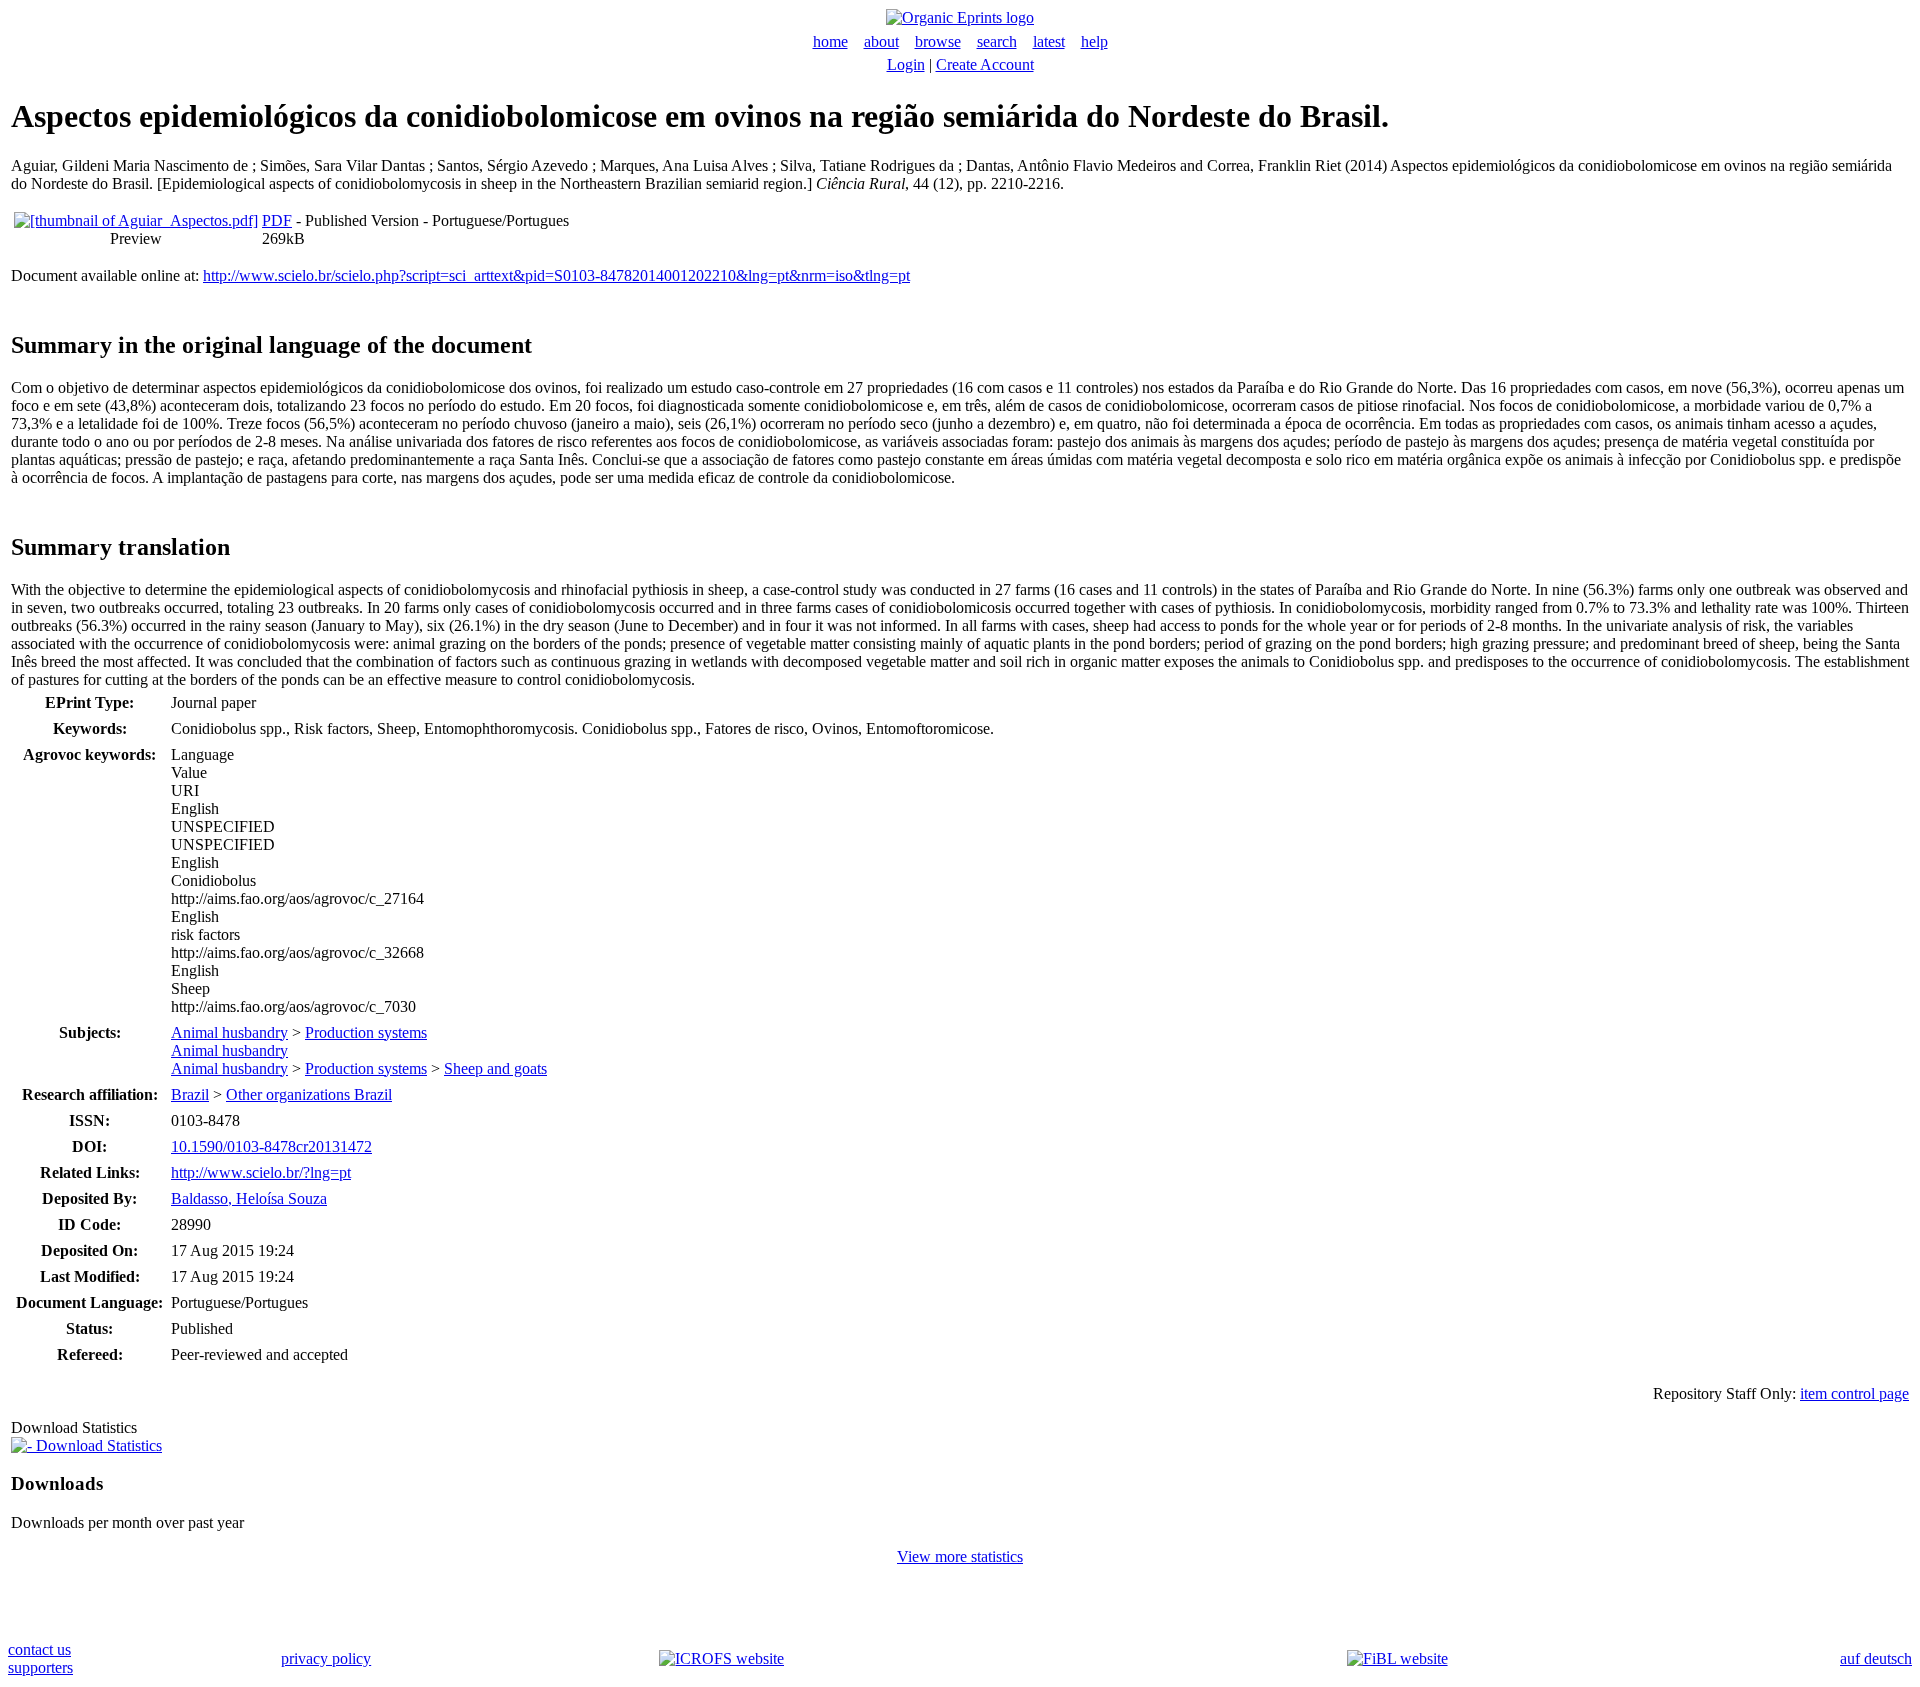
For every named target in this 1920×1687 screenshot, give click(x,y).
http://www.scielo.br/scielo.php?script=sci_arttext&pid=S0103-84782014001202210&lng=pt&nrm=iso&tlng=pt (556, 275)
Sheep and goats (495, 1068)
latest (1049, 41)
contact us (39, 1649)
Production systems (366, 1032)
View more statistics (960, 1556)
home (830, 41)
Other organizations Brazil (309, 1094)
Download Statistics (97, 1445)
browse (938, 41)
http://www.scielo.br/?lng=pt (261, 1172)
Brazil (190, 1094)
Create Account (985, 64)
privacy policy (326, 1658)
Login (906, 64)
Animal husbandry (229, 1032)
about (881, 41)
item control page (1854, 1393)
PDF (277, 220)
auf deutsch (1876, 1658)
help (1094, 41)
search (997, 41)
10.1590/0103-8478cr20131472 (271, 1146)
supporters (40, 1667)
